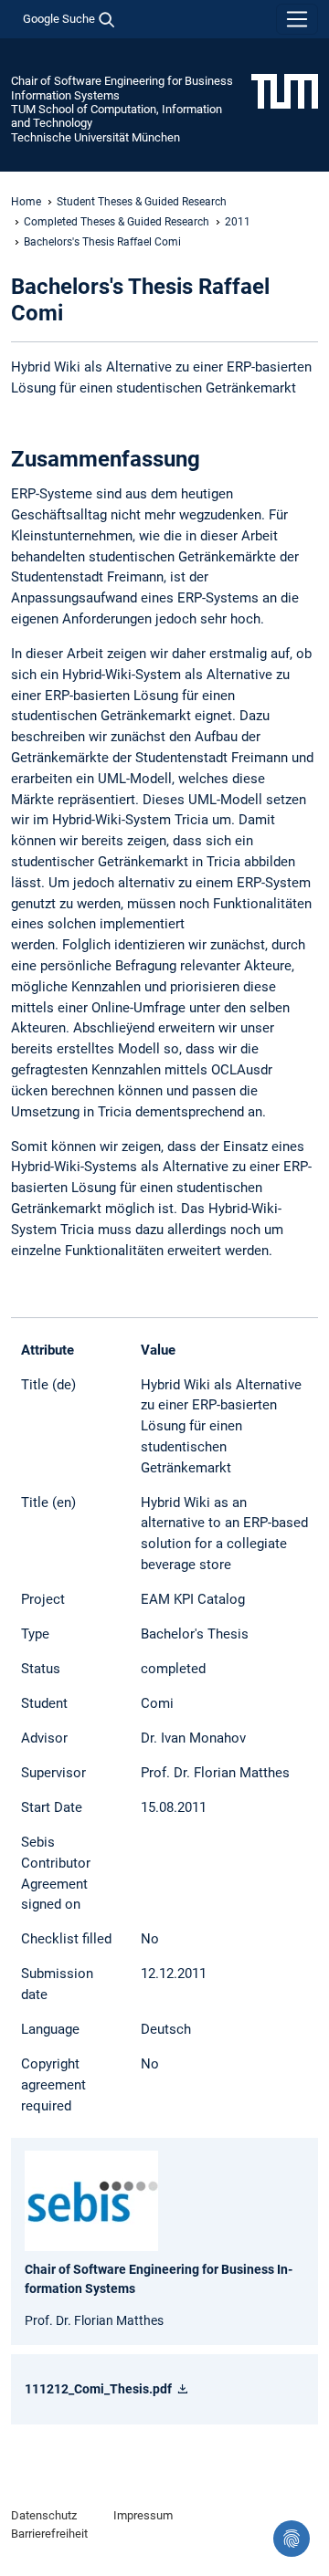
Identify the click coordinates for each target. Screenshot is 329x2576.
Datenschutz (44, 2515)
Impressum (143, 2515)
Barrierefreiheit (49, 2534)
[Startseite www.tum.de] (285, 90)
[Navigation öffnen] (297, 19)
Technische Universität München (96, 137)
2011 (238, 222)
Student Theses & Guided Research (142, 202)
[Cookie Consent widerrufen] (292, 2539)
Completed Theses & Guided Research (117, 222)
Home (26, 202)
